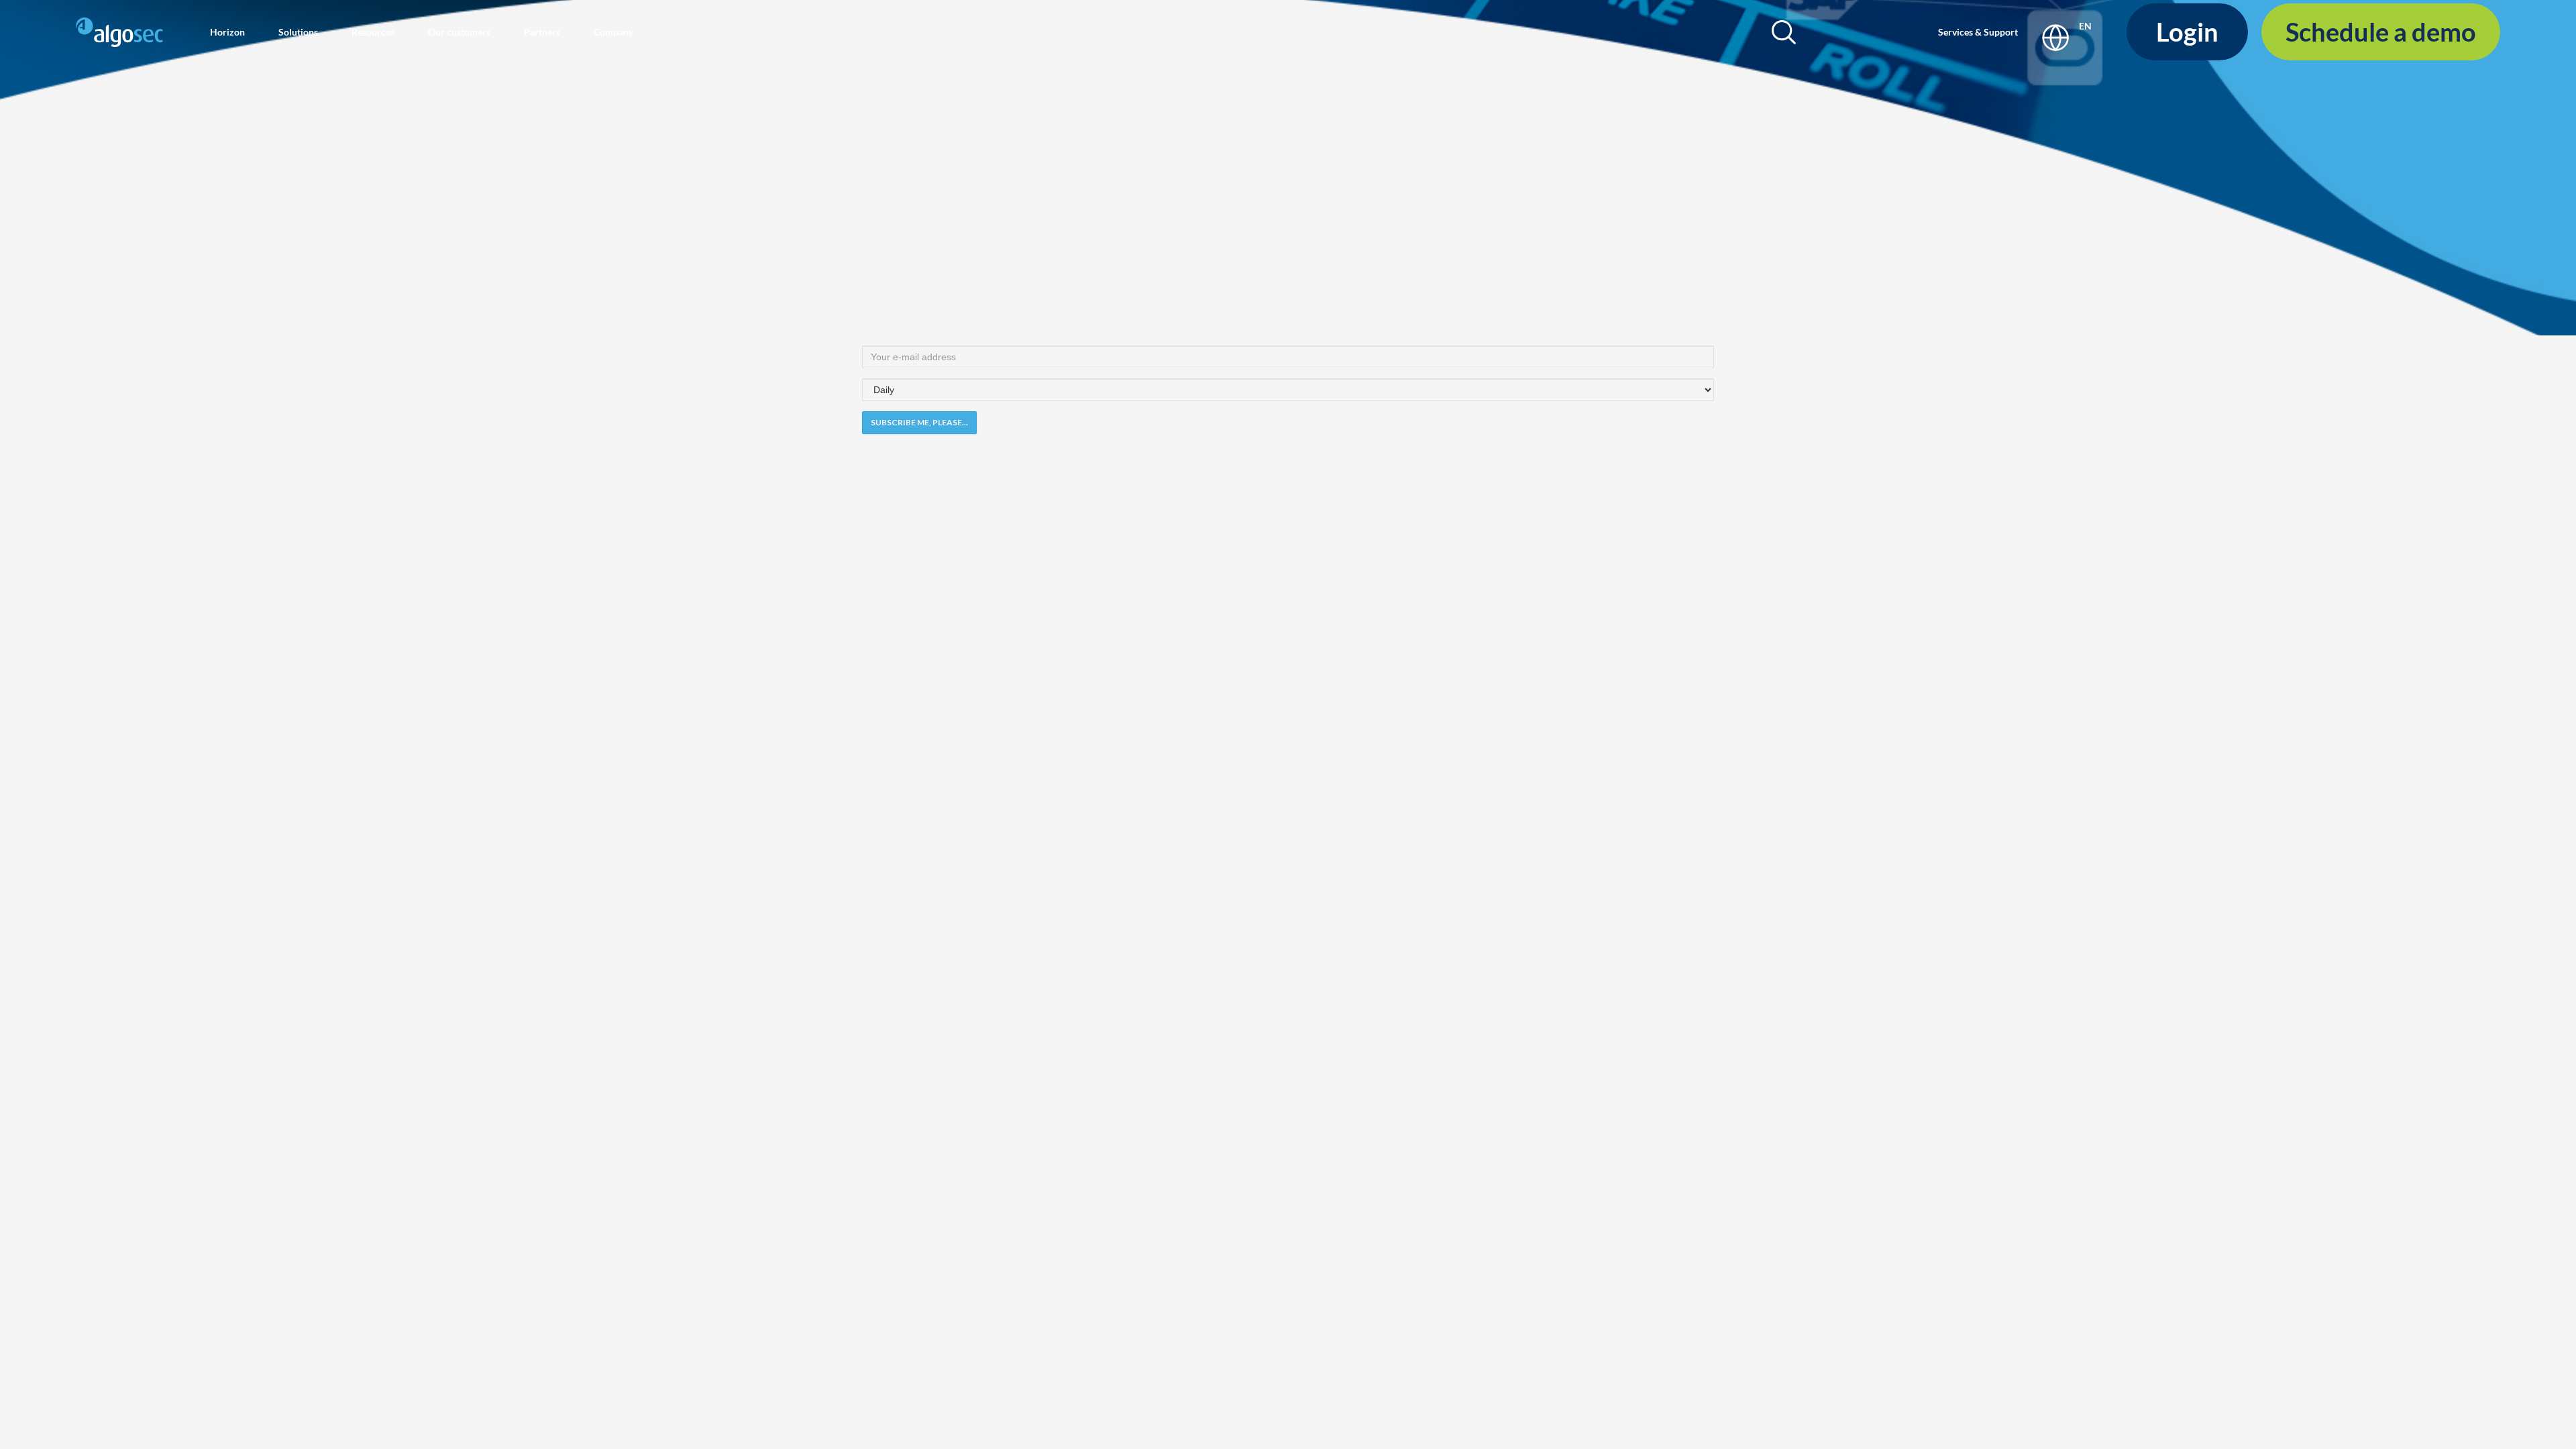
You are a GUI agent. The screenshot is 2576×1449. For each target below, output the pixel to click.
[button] (227, 32)
